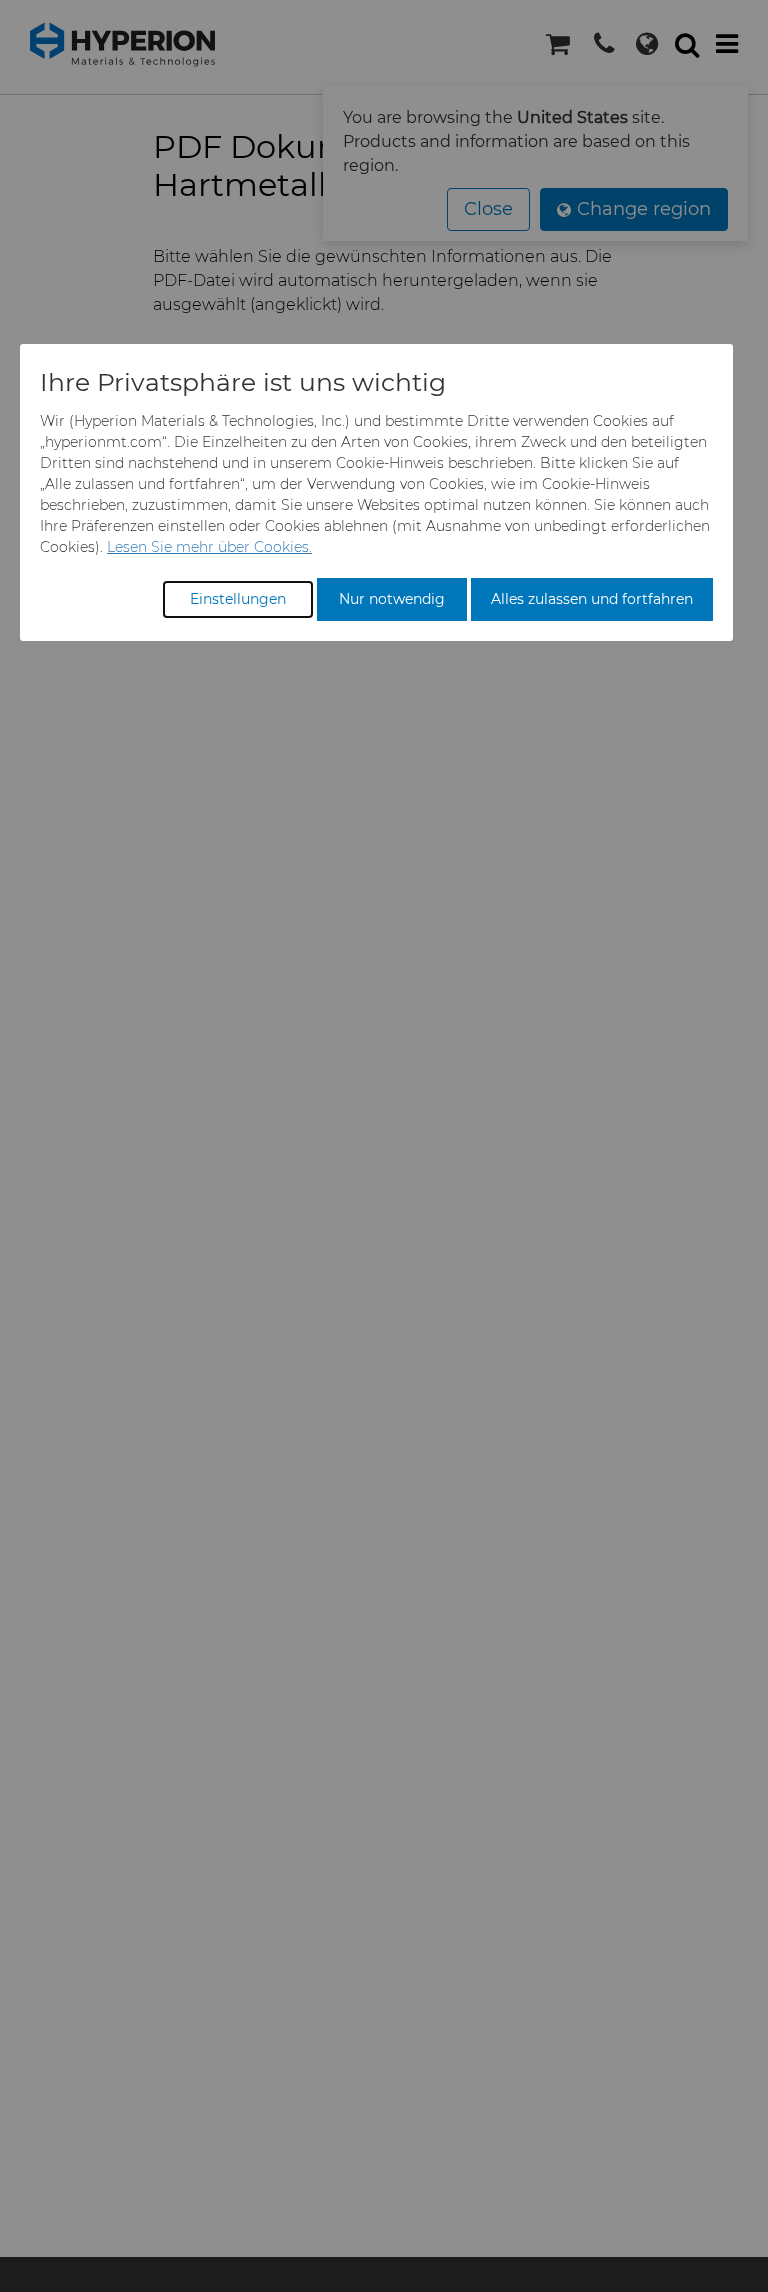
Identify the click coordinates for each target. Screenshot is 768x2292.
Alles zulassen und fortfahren (592, 599)
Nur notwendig (392, 599)
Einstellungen (238, 599)
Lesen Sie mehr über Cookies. (209, 547)
